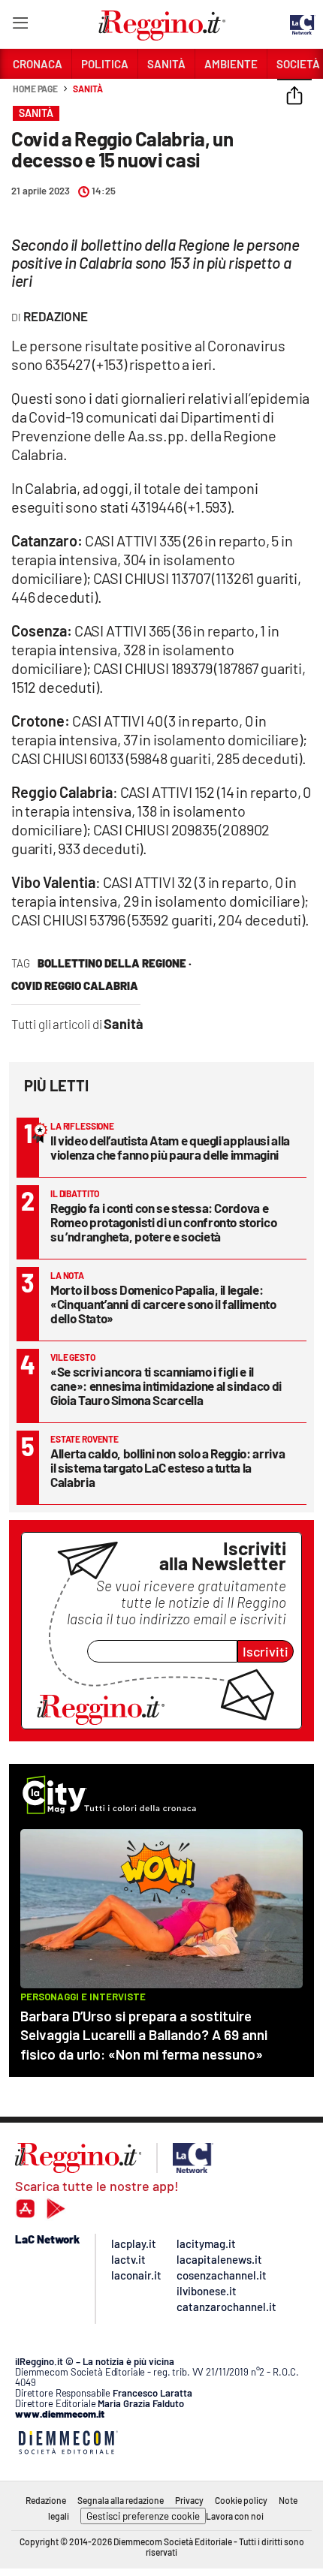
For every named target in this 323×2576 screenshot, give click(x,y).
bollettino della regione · (115, 963)
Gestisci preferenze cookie (143, 2516)
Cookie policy (241, 2500)
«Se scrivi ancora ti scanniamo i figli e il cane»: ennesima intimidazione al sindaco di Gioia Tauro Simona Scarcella (166, 1386)
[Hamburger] (20, 26)
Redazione (46, 2500)
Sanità (88, 89)
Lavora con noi (235, 2516)
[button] (294, 97)
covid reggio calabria (75, 986)
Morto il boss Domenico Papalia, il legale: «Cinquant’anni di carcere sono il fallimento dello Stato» (163, 1304)
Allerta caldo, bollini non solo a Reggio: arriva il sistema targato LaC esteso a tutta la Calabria (168, 1467)
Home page (35, 89)
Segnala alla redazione (121, 2500)
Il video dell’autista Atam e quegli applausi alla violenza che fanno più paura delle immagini (170, 1147)
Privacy (189, 2500)
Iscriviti (266, 1651)
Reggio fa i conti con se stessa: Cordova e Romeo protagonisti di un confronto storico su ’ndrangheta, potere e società (163, 1222)
